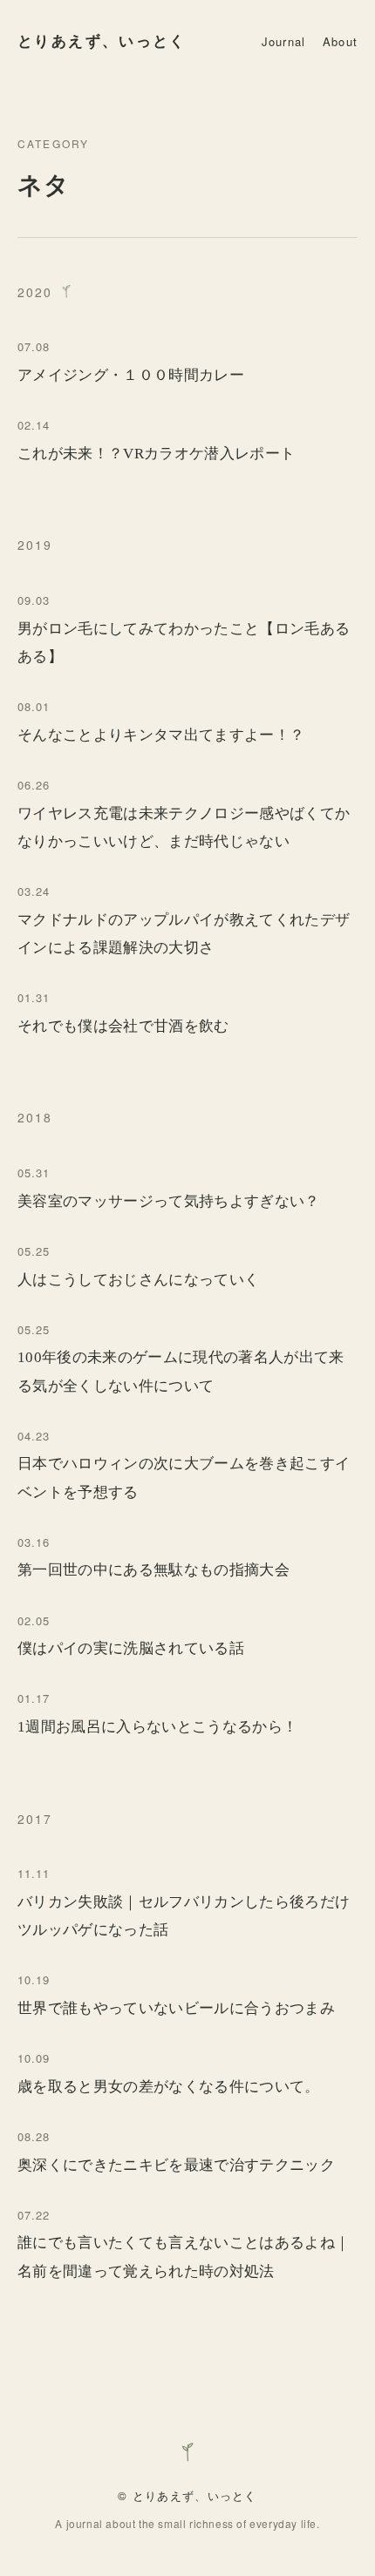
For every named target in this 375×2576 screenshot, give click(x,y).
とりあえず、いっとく (102, 41)
